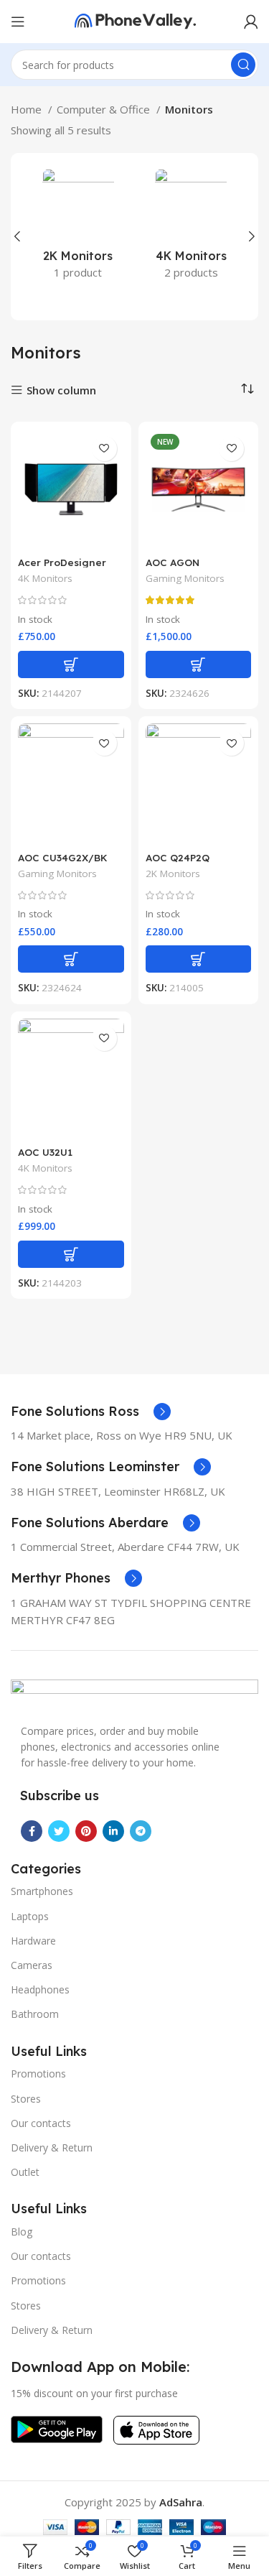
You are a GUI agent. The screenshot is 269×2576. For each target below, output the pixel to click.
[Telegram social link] (141, 1831)
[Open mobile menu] (18, 22)
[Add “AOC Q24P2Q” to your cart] (199, 959)
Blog (22, 2232)
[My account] (251, 22)
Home (28, 109)
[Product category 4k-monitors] (192, 228)
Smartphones (42, 1891)
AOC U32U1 (45, 1152)
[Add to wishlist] (104, 449)
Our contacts (41, 2123)
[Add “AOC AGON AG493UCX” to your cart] (199, 664)
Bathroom (35, 2014)
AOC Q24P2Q (178, 857)
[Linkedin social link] (113, 1831)
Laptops (30, 1916)
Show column (61, 390)
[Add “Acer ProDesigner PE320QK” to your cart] (71, 664)
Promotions (38, 2074)
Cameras (32, 1965)
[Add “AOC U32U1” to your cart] (71, 1254)
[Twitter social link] (59, 1831)
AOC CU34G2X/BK (63, 857)
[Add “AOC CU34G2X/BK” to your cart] (71, 959)
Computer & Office (105, 109)
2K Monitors (173, 874)
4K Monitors (45, 578)
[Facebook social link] (32, 1831)
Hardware (33, 1941)
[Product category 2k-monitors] (78, 228)
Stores (26, 2099)
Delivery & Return (52, 2148)
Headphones (40, 1989)
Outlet (25, 2172)
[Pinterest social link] (86, 1831)
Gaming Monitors (185, 578)
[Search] (243, 65)
